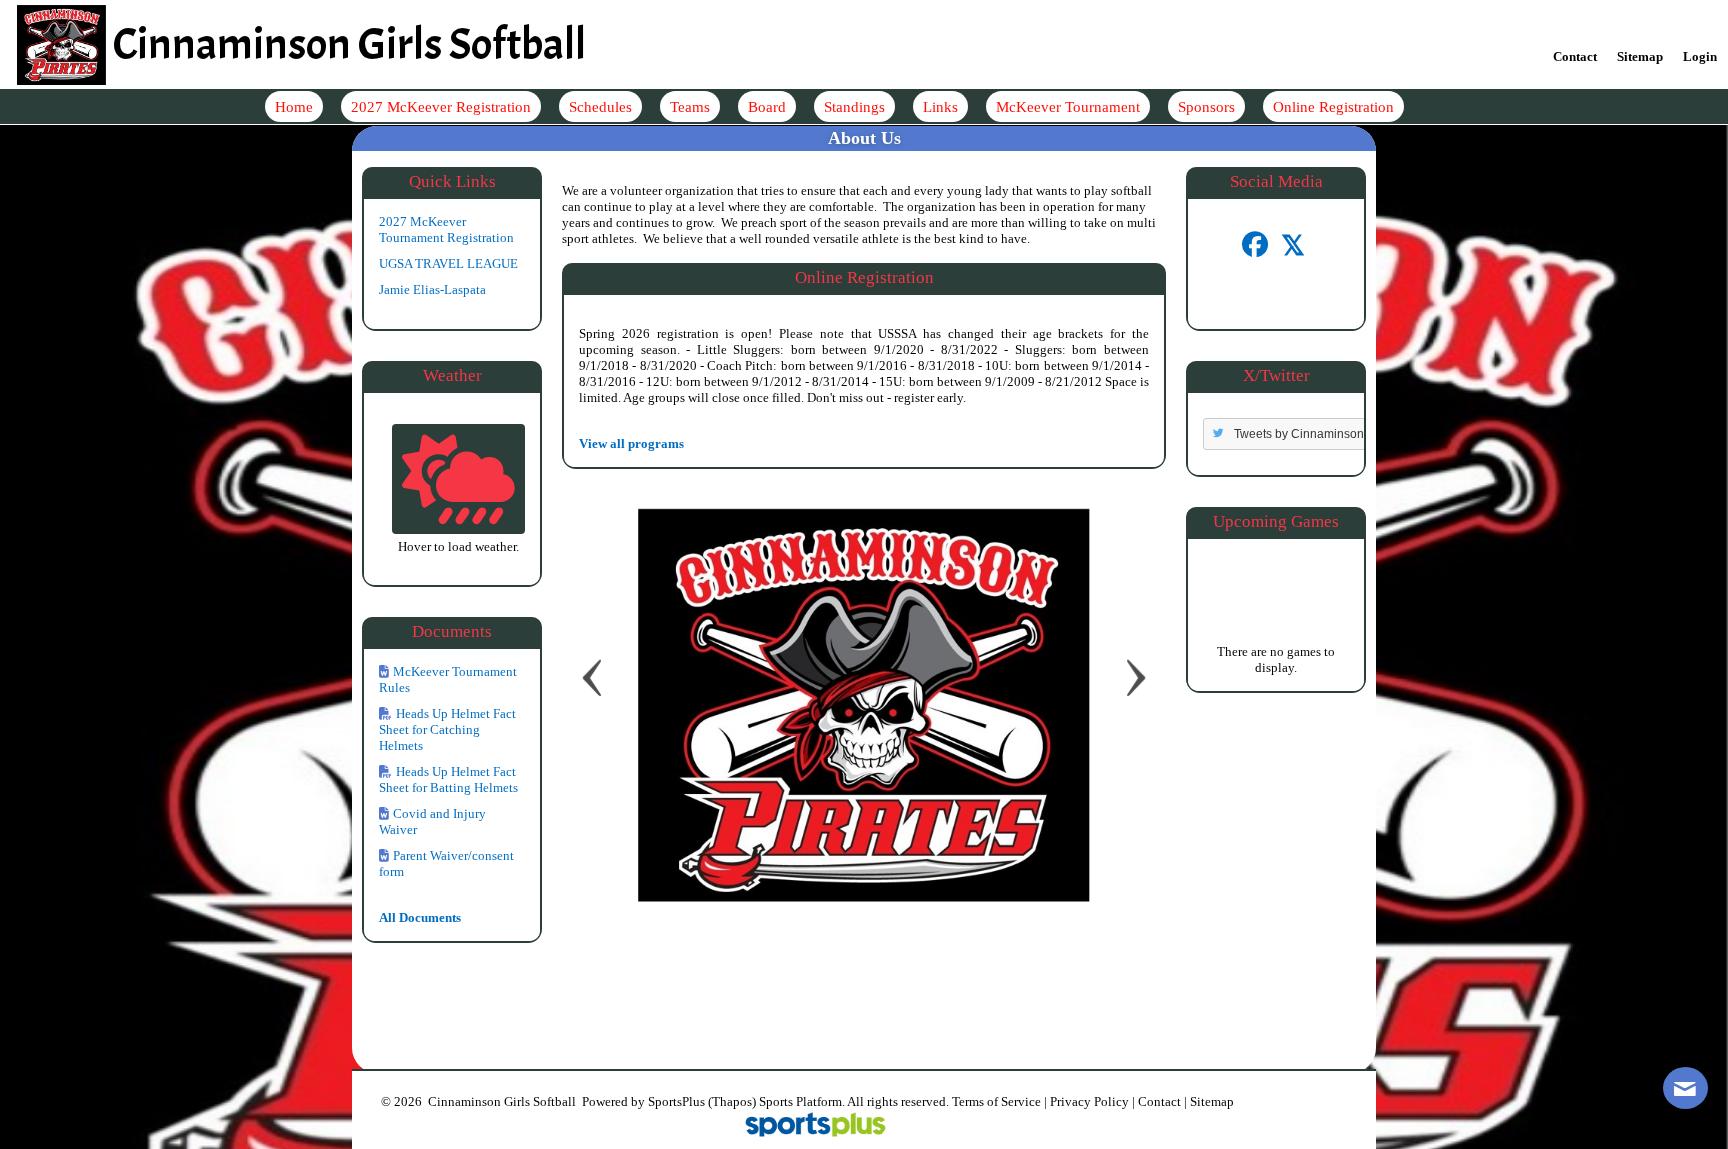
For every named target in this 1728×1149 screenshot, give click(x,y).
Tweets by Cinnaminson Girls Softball (1335, 434)
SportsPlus (676, 1101)
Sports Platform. (802, 1101)
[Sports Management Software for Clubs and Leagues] (807, 1126)
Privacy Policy (1089, 1101)
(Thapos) (732, 1101)
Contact (1159, 1101)
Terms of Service (996, 1101)
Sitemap (1212, 1101)
